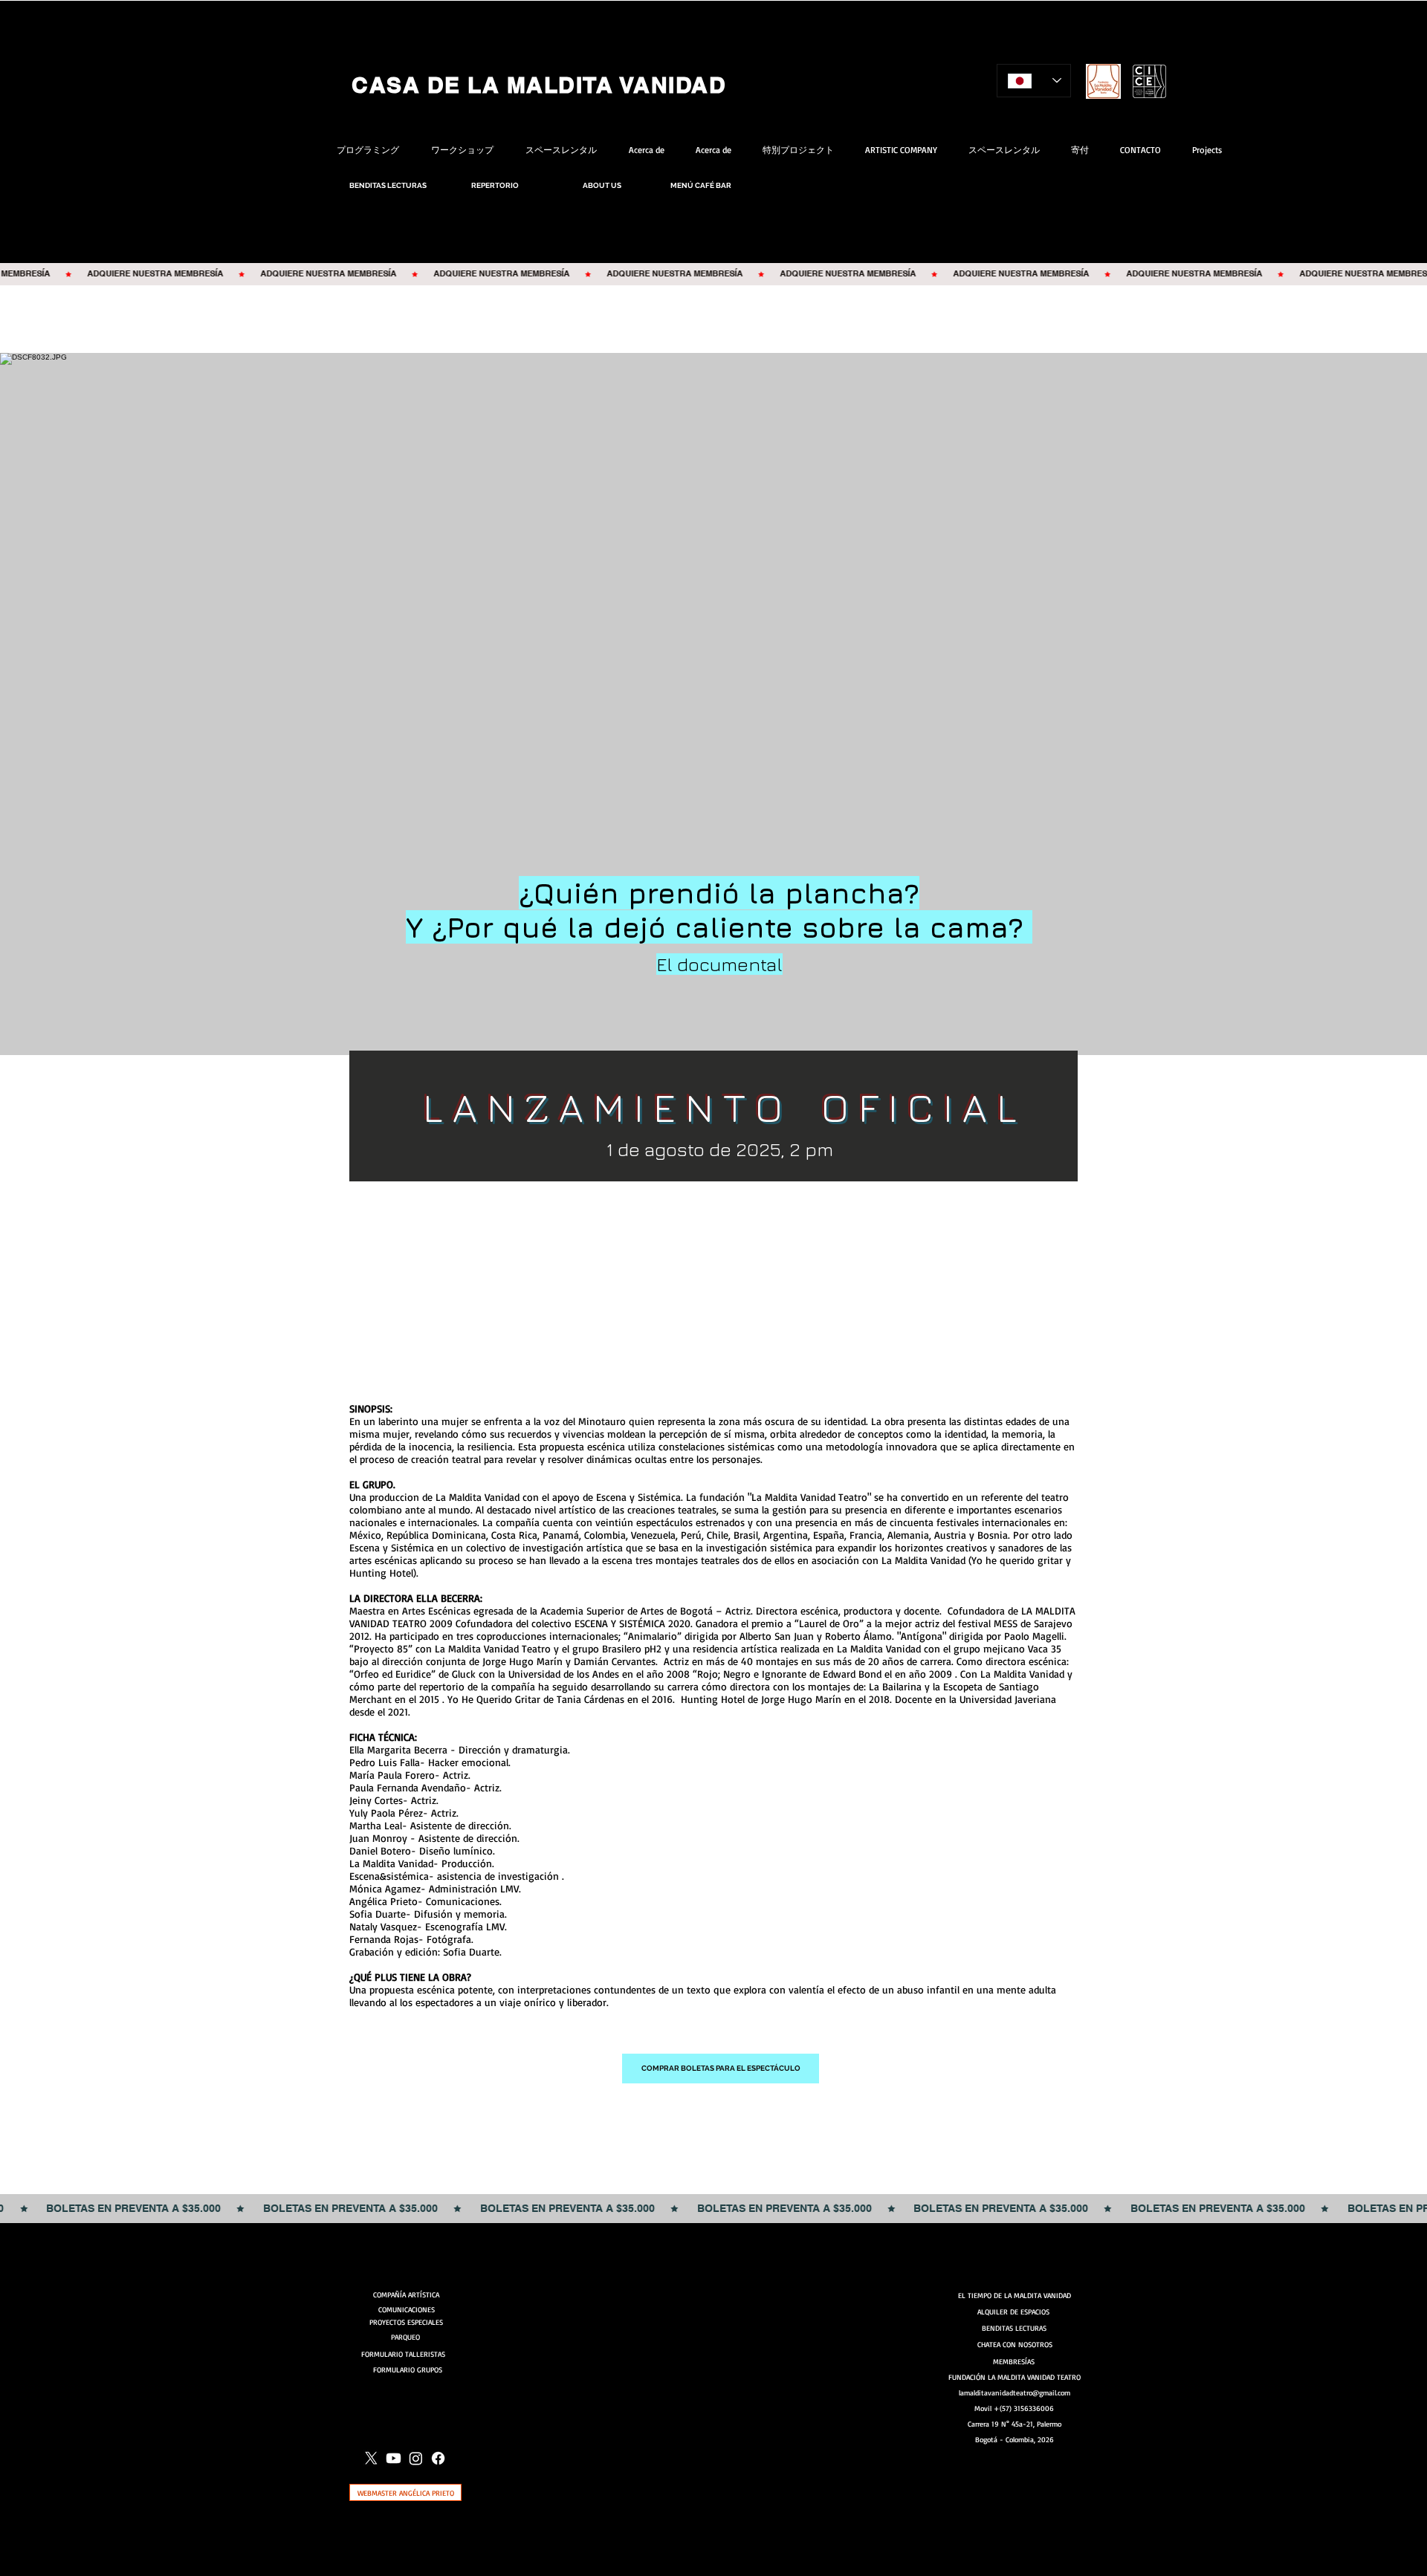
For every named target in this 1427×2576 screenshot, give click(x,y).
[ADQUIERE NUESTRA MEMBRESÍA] (713, 274)
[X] (371, 2458)
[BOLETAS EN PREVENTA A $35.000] (713, 2209)
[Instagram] (416, 2458)
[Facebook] (438, 2458)
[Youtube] (394, 2458)
